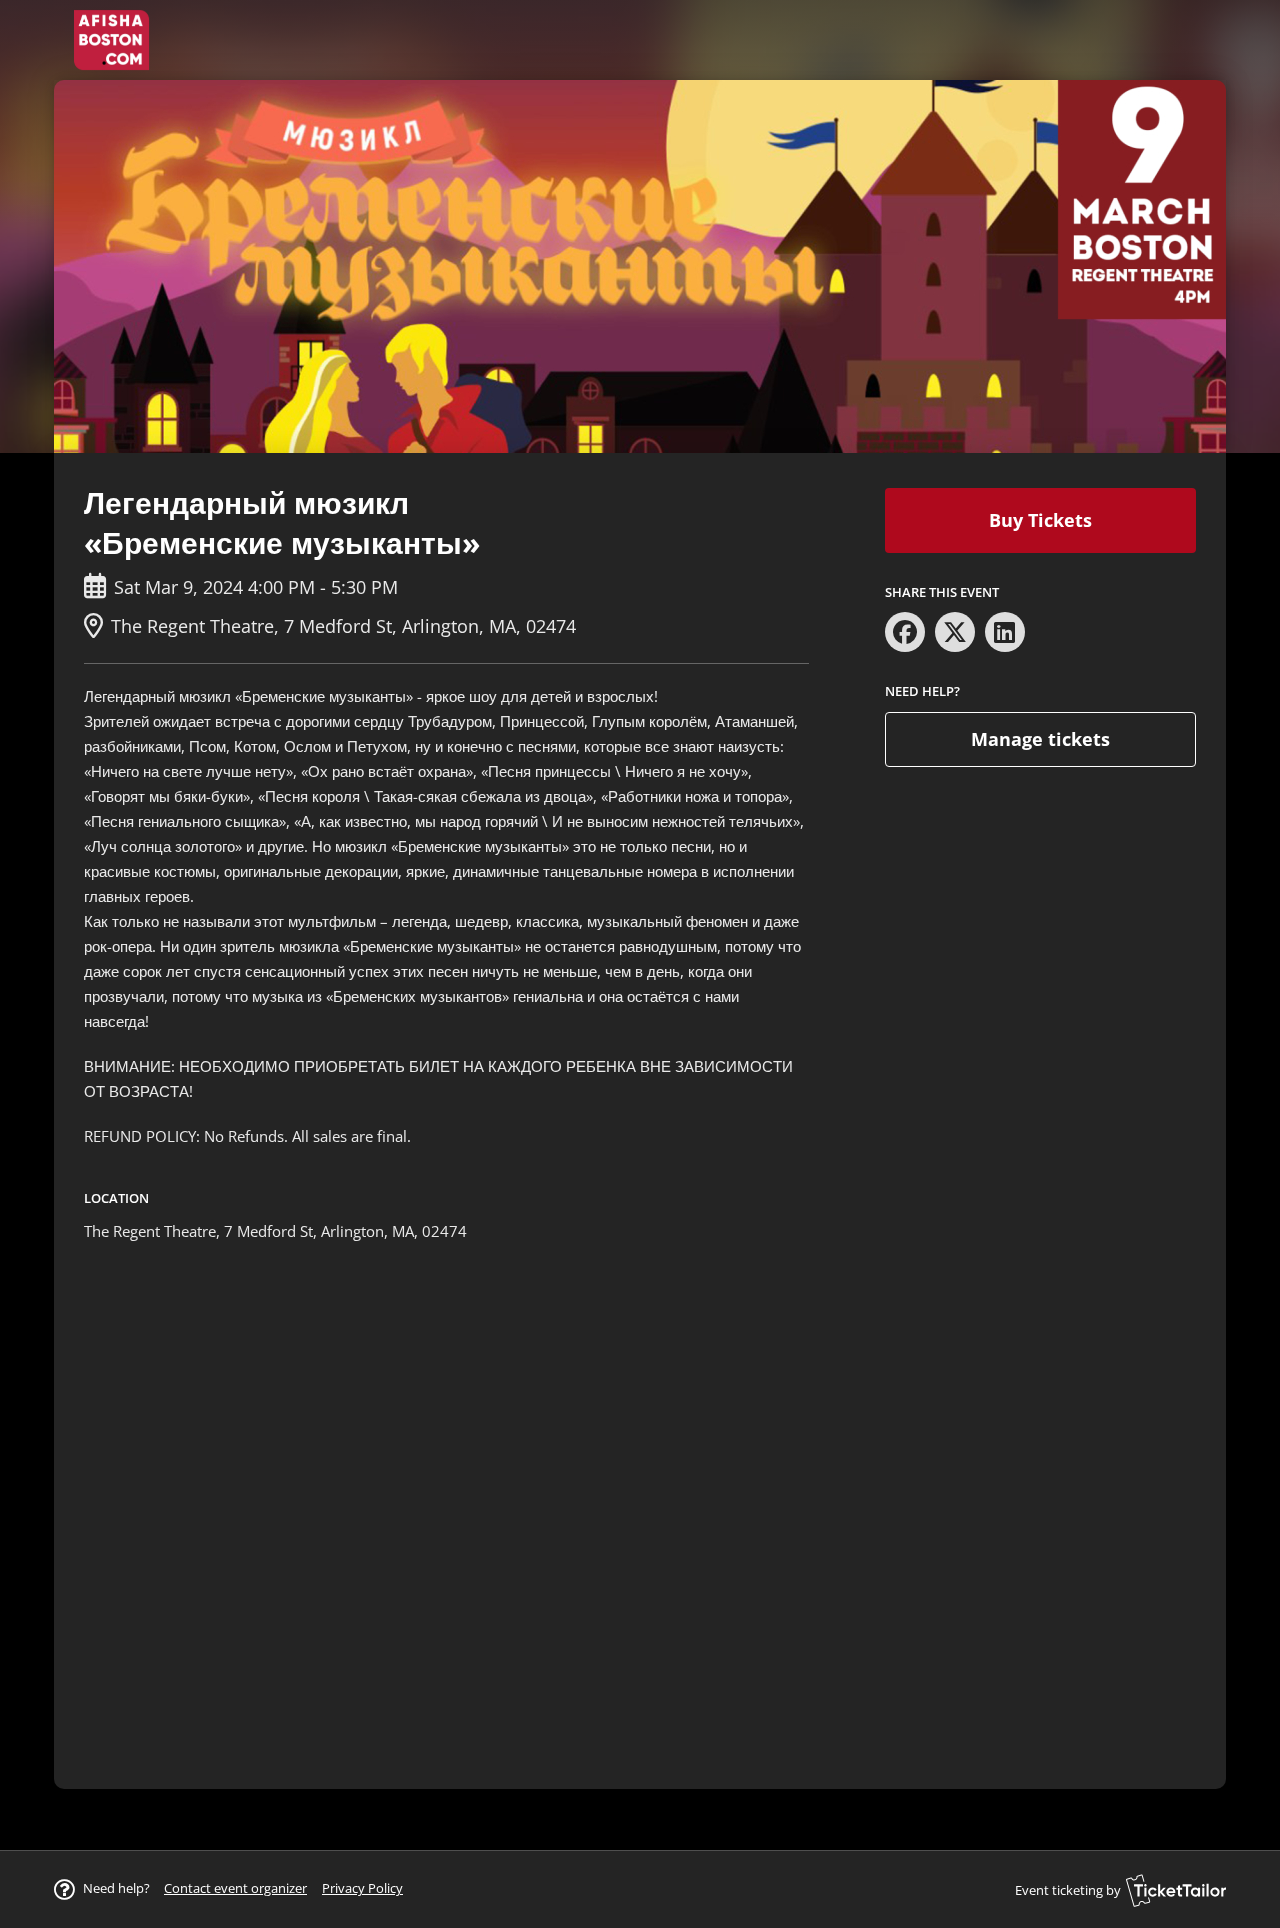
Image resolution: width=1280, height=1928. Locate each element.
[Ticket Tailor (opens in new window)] (1176, 1890)
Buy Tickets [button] (1040, 520)
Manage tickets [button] (1040, 739)
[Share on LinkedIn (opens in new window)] (1005, 632)
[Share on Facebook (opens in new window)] (905, 632)
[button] (235, 1888)
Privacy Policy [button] (362, 1888)
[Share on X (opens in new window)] (955, 632)
